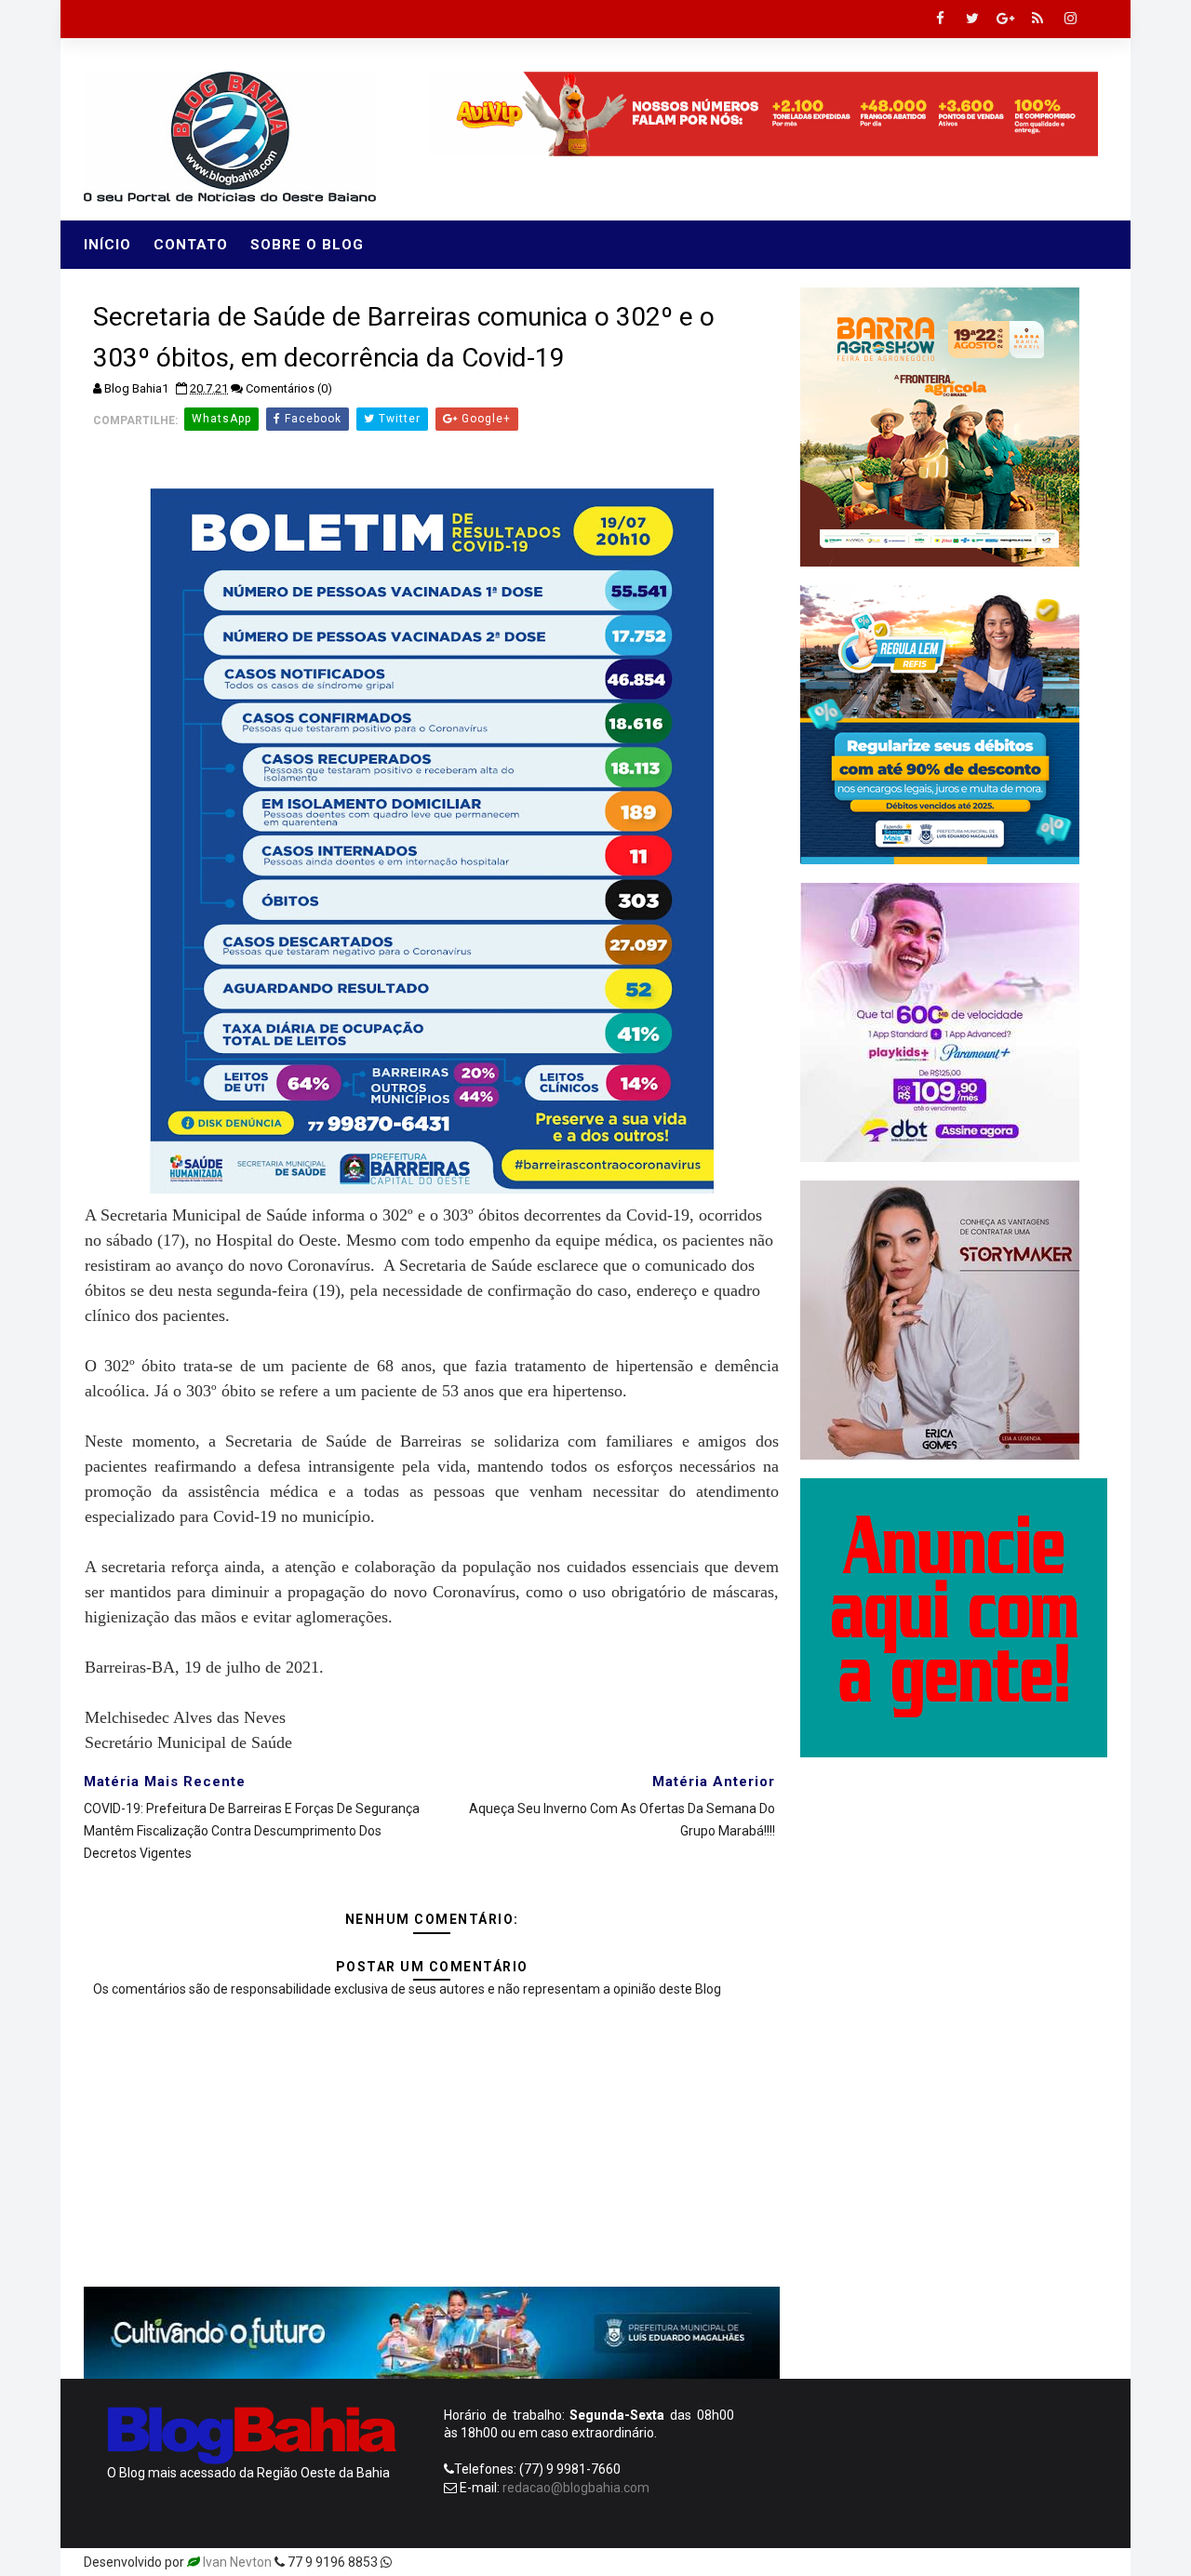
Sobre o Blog (307, 245)
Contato (191, 245)
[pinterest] (893, 2562)
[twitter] (972, 19)
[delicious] (1089, 2562)
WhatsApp (221, 419)
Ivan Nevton (237, 2562)
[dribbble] (958, 2562)
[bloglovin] (926, 2562)
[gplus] (1005, 19)
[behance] (1024, 2562)
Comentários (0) (289, 388)
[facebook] (940, 19)
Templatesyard (439, 2562)
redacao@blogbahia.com (576, 2488)
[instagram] (1070, 19)
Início (107, 245)
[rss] (1037, 19)
